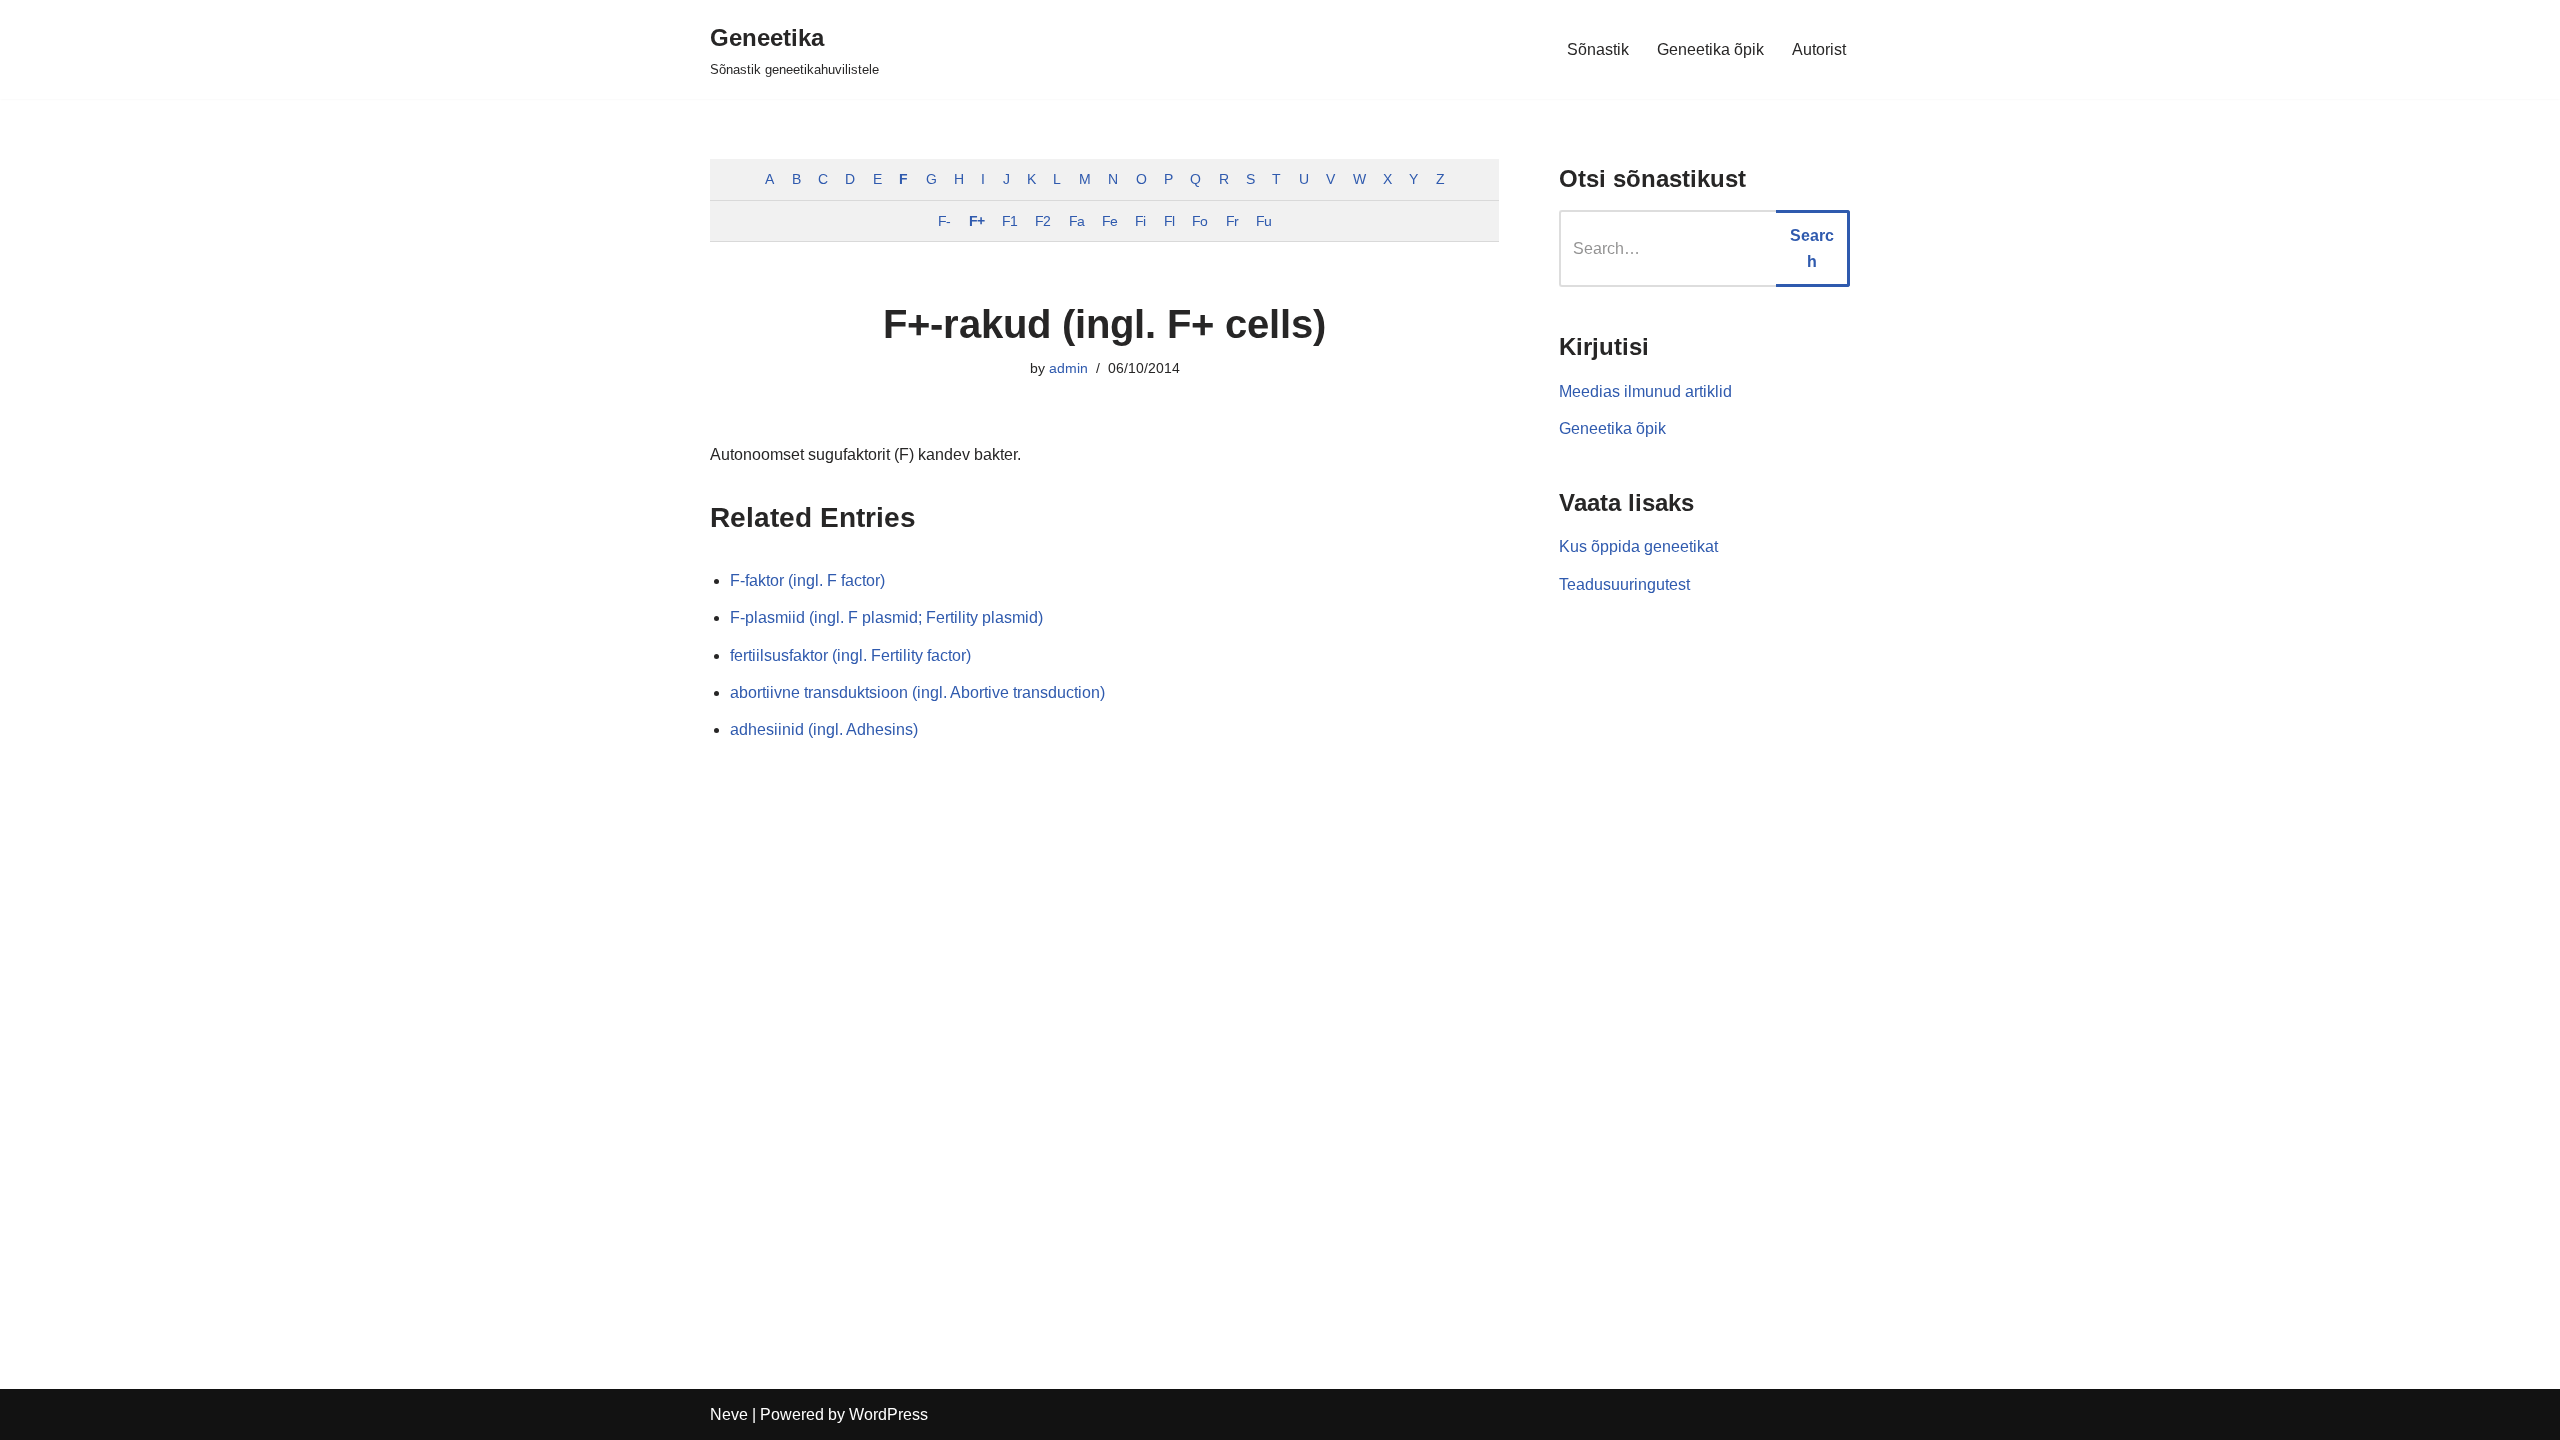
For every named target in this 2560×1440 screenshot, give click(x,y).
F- (944, 221)
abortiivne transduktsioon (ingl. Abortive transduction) (917, 692)
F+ (976, 221)
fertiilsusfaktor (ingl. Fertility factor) (850, 655)
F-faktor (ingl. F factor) (807, 580)
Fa (1076, 221)
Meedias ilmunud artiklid (1645, 391)
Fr (1232, 221)
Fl (1169, 221)
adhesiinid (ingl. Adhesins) (824, 729)
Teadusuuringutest (1624, 584)
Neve (729, 1414)
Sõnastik (1598, 49)
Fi (1140, 221)
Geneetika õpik (1710, 49)
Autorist (1819, 49)
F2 (1042, 221)
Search (1812, 248)
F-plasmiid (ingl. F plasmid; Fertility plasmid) (886, 617)
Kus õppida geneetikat (1638, 546)
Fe (1109, 221)
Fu (1263, 221)
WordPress (888, 1414)
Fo (1199, 221)
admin (1068, 368)
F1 (1009, 221)
